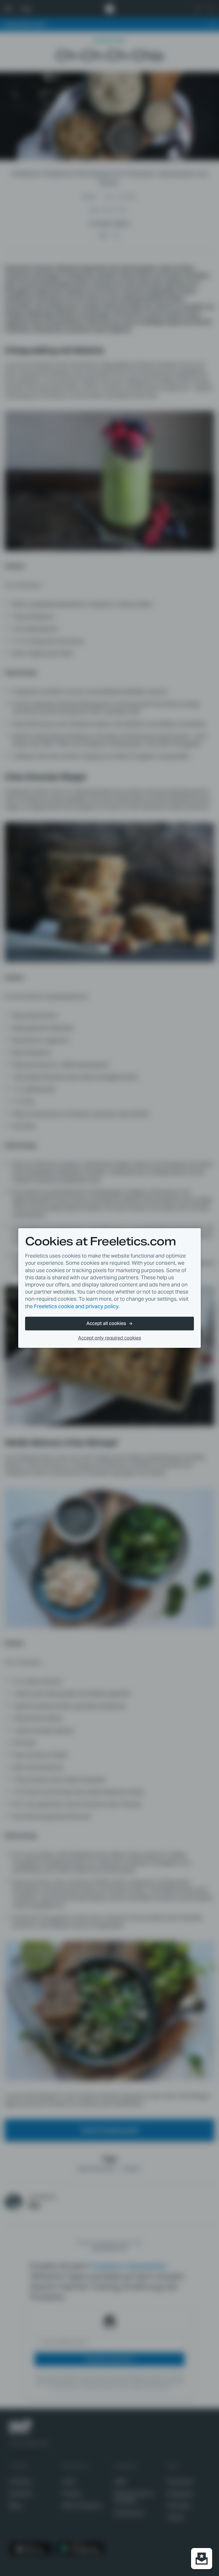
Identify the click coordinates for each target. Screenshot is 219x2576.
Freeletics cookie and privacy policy (76, 1306)
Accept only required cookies (110, 1338)
